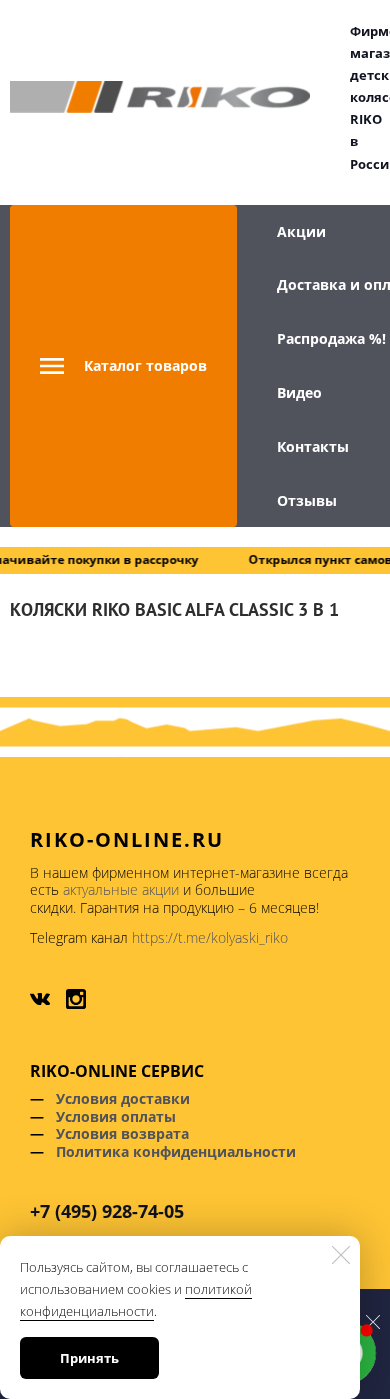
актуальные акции (121, 889)
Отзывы (307, 500)
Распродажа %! (331, 338)
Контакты (313, 446)
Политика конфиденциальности (176, 1151)
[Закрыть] (341, 1255)
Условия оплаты (116, 1116)
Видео (299, 392)
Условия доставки (123, 1098)
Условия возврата (122, 1133)
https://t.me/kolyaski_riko (210, 937)
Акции (301, 231)
